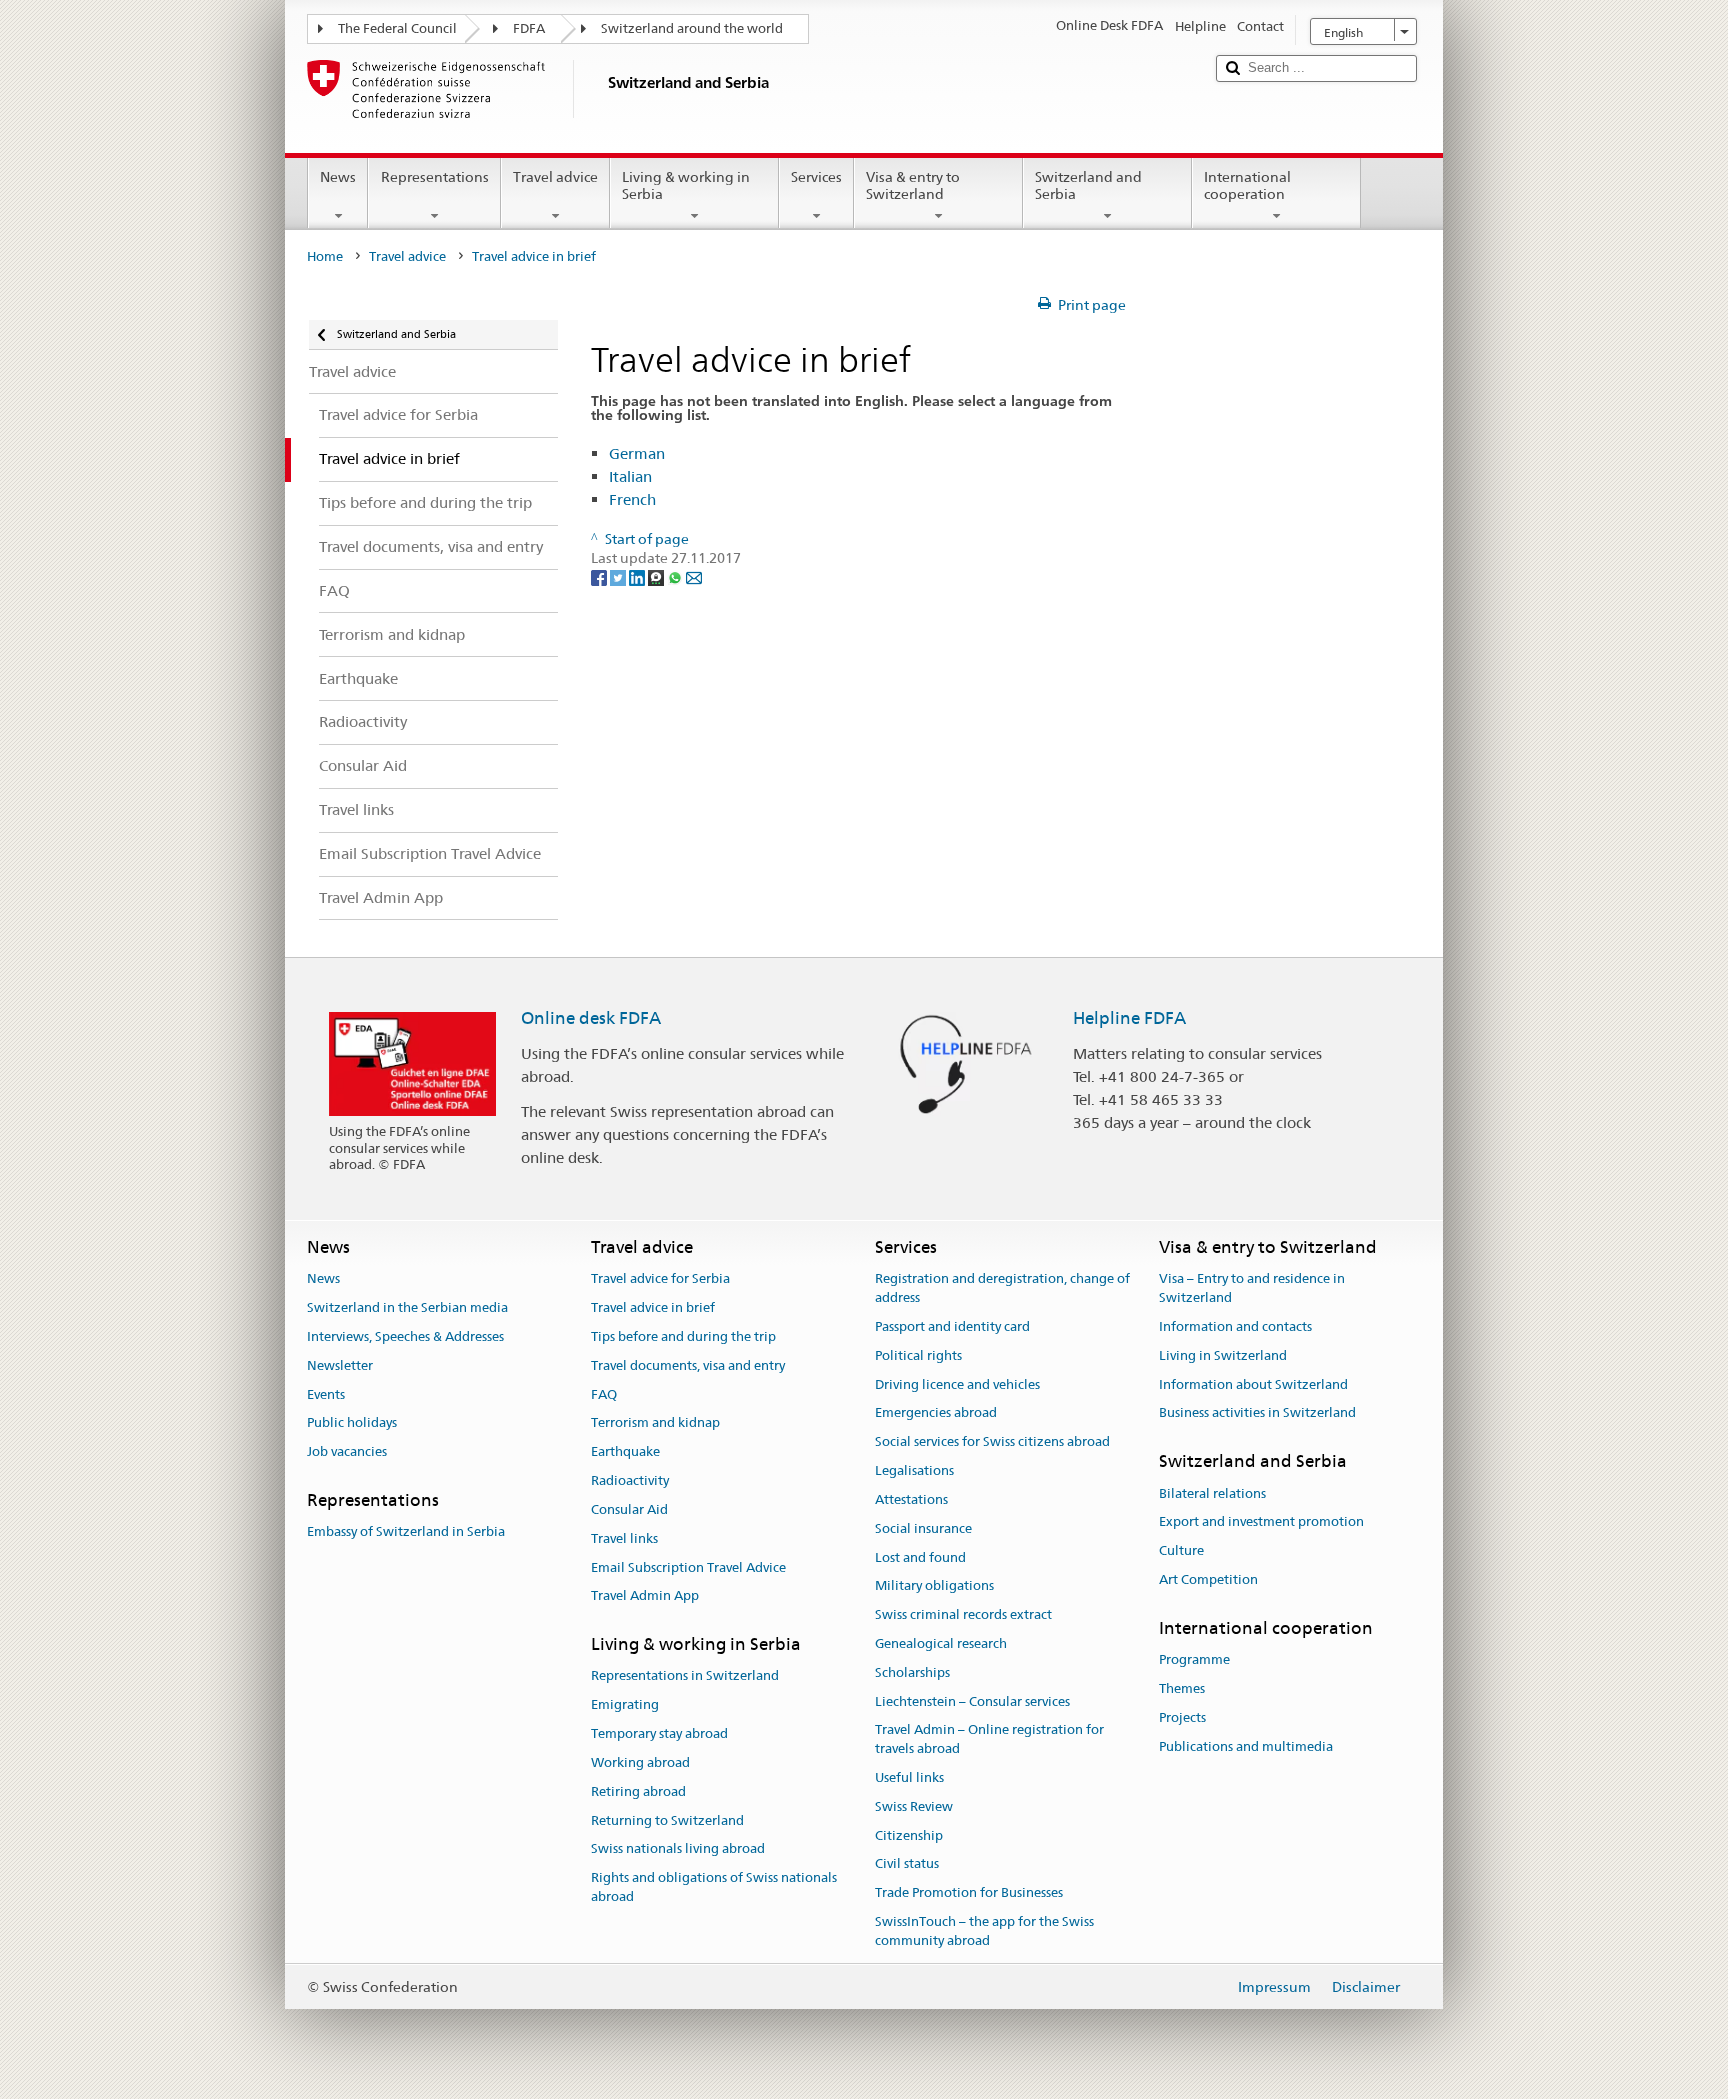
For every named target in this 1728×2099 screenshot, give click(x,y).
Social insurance (923, 1528)
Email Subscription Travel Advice (688, 1567)
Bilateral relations (1212, 1493)
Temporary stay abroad (659, 1733)
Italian (630, 476)
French (632, 499)
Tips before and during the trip (683, 1336)
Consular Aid (629, 1509)
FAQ (604, 1394)
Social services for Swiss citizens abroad (992, 1442)
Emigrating (625, 1705)
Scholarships (912, 1672)
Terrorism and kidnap (655, 1423)
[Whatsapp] (676, 577)
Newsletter (340, 1365)
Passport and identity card (952, 1326)
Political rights (918, 1355)
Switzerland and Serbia (1088, 185)
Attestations (911, 1499)
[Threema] (657, 577)
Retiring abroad (638, 1791)
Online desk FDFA (591, 1018)
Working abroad (640, 1762)
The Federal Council (397, 28)
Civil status (907, 1864)
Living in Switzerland (1223, 1355)
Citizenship (909, 1835)
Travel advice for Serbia (660, 1279)
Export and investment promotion (1261, 1522)
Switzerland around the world (692, 28)
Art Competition (1208, 1579)
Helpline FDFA (1129, 1018)
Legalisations (914, 1470)
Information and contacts (1235, 1326)
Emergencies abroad (936, 1413)
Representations (435, 177)
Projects (1182, 1717)
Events (326, 1394)
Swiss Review (914, 1806)
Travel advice (555, 177)
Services (816, 177)
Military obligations (934, 1586)
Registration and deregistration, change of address (1002, 1289)
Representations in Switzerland (685, 1676)
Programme (1194, 1659)
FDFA (529, 28)
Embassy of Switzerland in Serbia (406, 1532)
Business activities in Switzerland (1257, 1413)
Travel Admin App (645, 1596)
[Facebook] (600, 577)
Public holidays (352, 1423)
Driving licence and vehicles (957, 1384)
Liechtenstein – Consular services (972, 1701)
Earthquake (625, 1452)
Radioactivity (630, 1480)
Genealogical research (941, 1643)
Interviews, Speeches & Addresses (405, 1336)
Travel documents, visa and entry (688, 1365)
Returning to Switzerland (667, 1820)
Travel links (624, 1538)
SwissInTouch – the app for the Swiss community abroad (984, 1931)
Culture (1181, 1550)
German (637, 453)
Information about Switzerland (1253, 1384)
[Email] (694, 577)
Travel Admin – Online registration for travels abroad (989, 1740)
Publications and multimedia (1246, 1746)
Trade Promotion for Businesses (969, 1893)
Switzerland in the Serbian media (407, 1307)
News (338, 177)
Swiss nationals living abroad (678, 1849)
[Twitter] (619, 577)
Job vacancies (347, 1452)
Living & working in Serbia (686, 185)
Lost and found (920, 1557)
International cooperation (1247, 185)
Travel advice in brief (653, 1307)
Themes (1182, 1688)
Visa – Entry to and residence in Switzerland (1252, 1289)
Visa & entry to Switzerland (913, 185)
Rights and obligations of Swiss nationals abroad (714, 1887)
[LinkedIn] (638, 577)
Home (325, 256)
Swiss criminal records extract (963, 1614)
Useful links (909, 1777)
